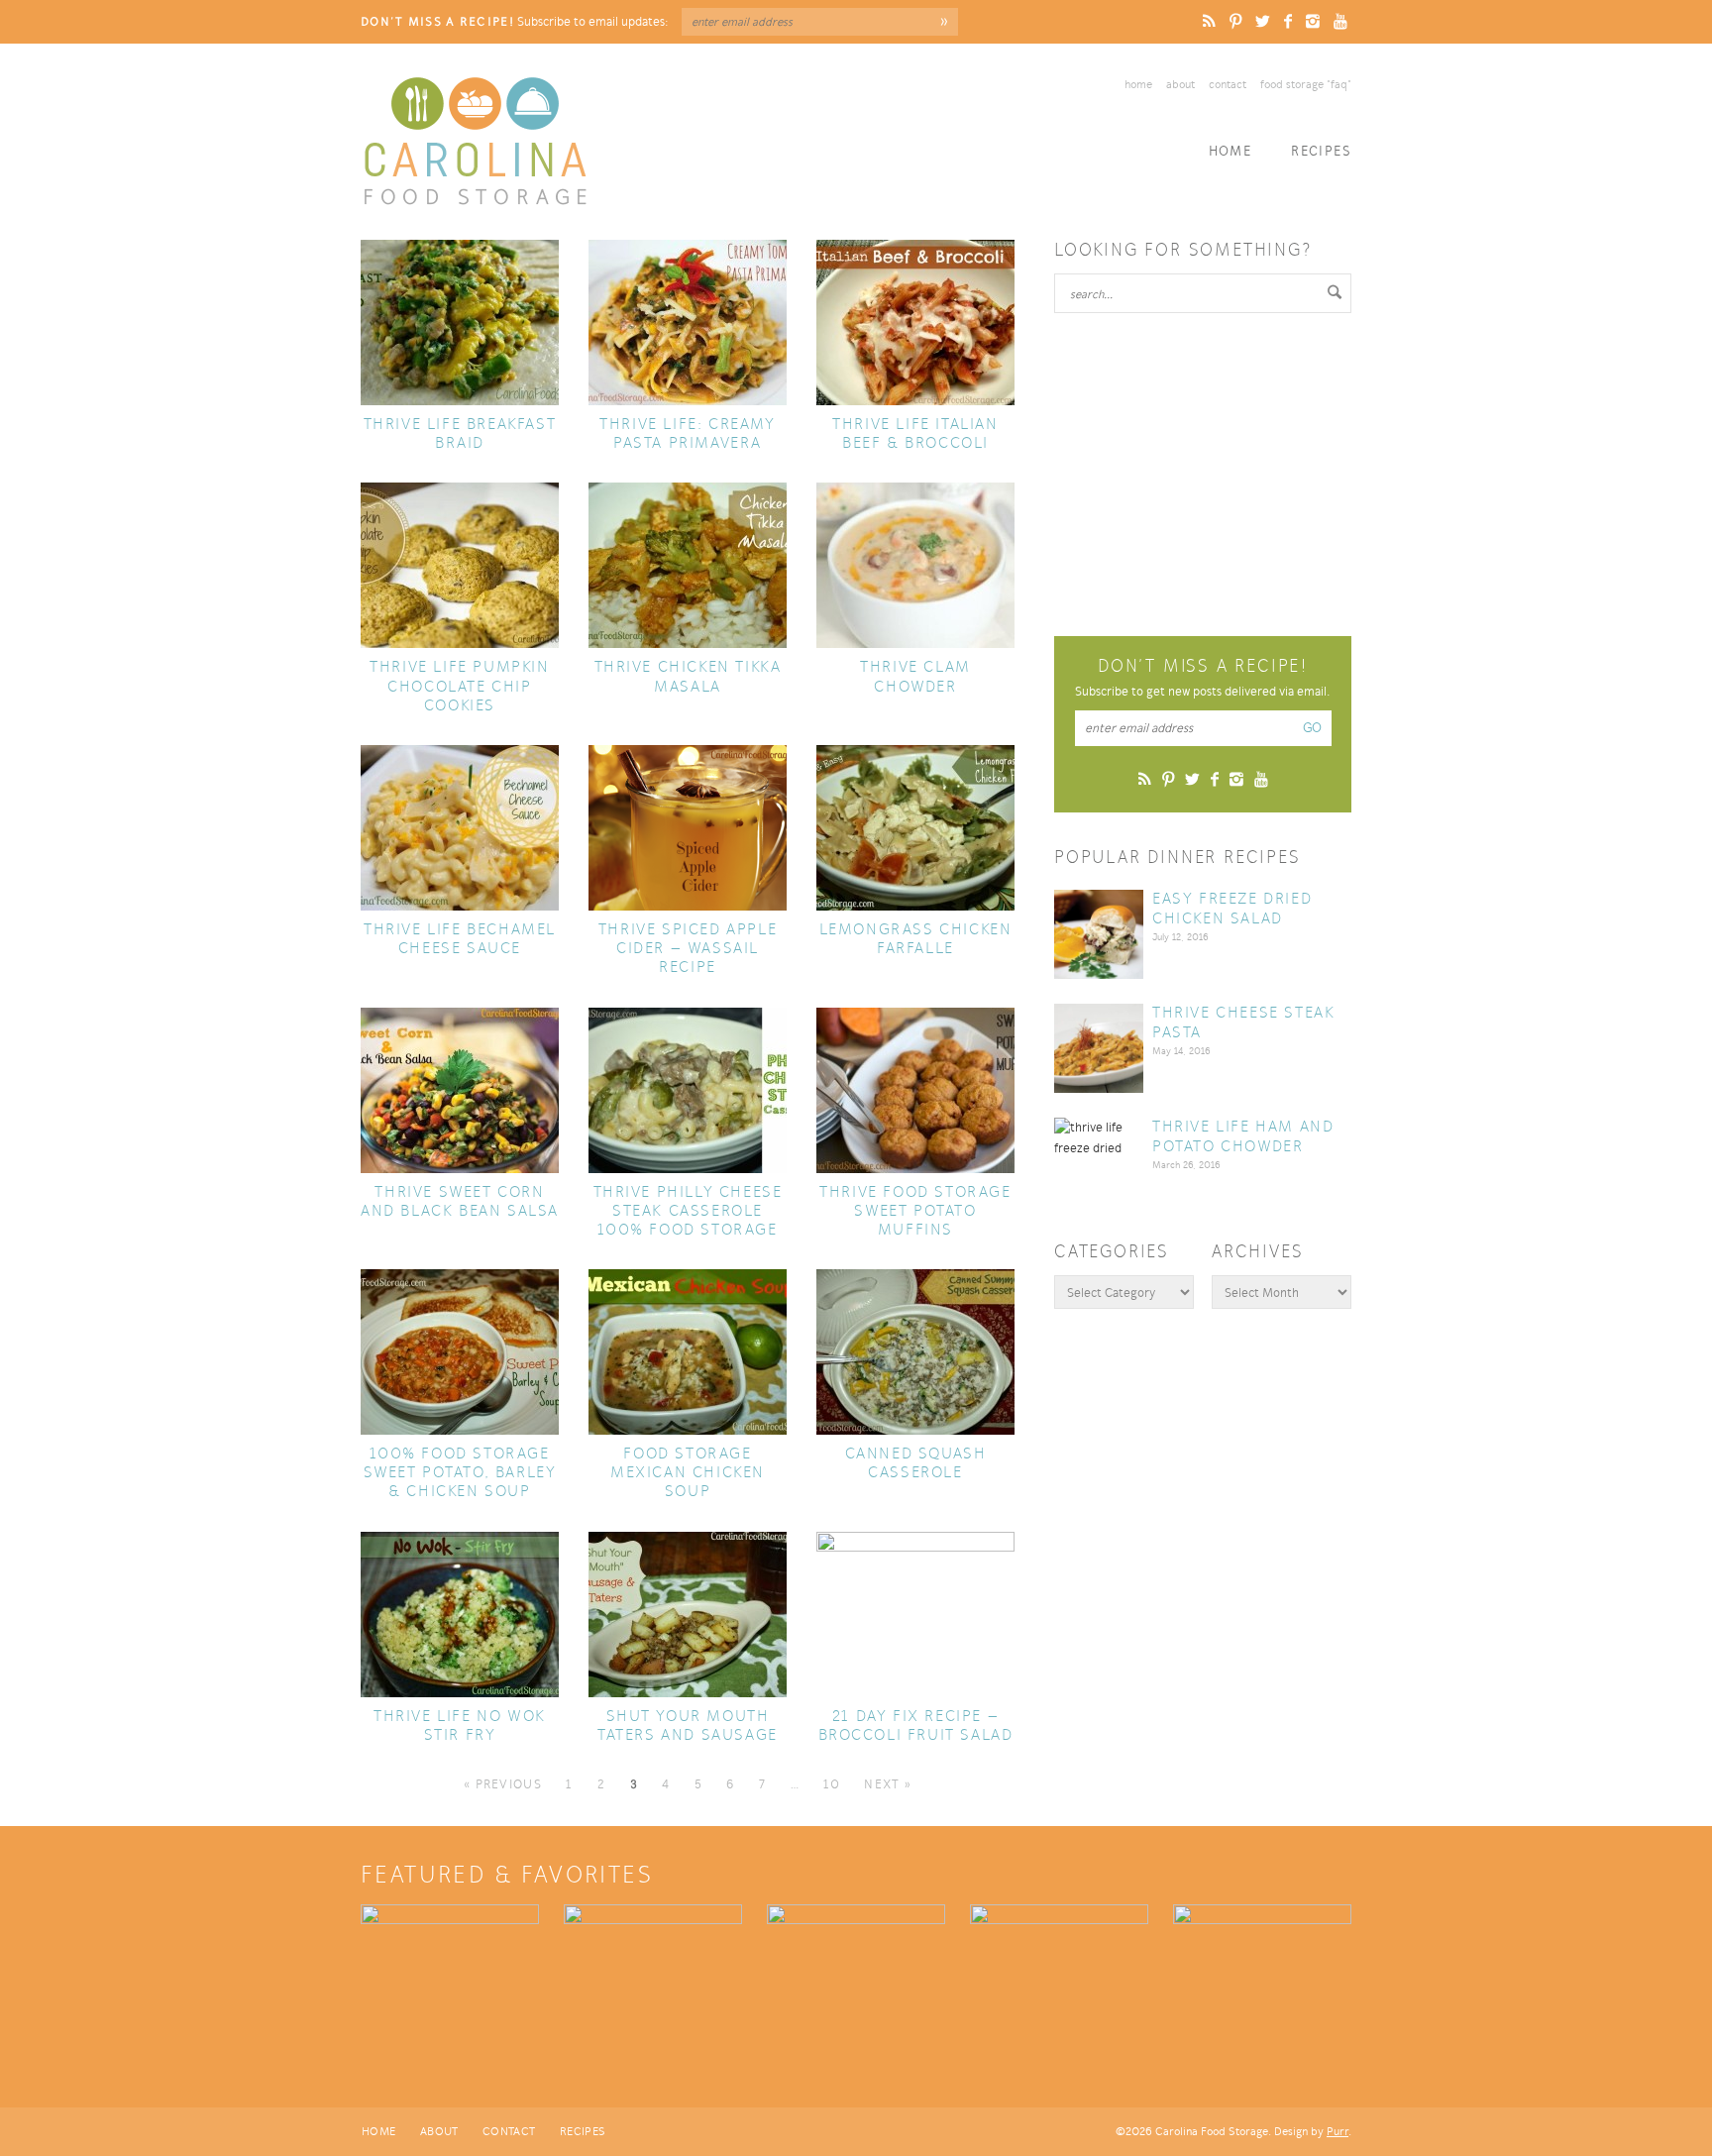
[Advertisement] (1203, 472)
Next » (888, 1784)
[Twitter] (1263, 21)
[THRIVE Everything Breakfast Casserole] (1262, 1979)
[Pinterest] (1235, 21)
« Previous (503, 1784)
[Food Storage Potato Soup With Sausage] (653, 1979)
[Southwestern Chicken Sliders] (856, 1979)
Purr (1337, 2131)
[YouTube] (1340, 21)
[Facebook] (1288, 21)
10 (832, 1784)
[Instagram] (1313, 21)
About (1180, 84)
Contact (1228, 84)
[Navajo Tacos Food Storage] (1059, 1979)
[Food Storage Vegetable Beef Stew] (450, 1979)
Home (1138, 84)
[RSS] (1209, 21)
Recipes (1321, 151)
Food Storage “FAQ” (1306, 84)
